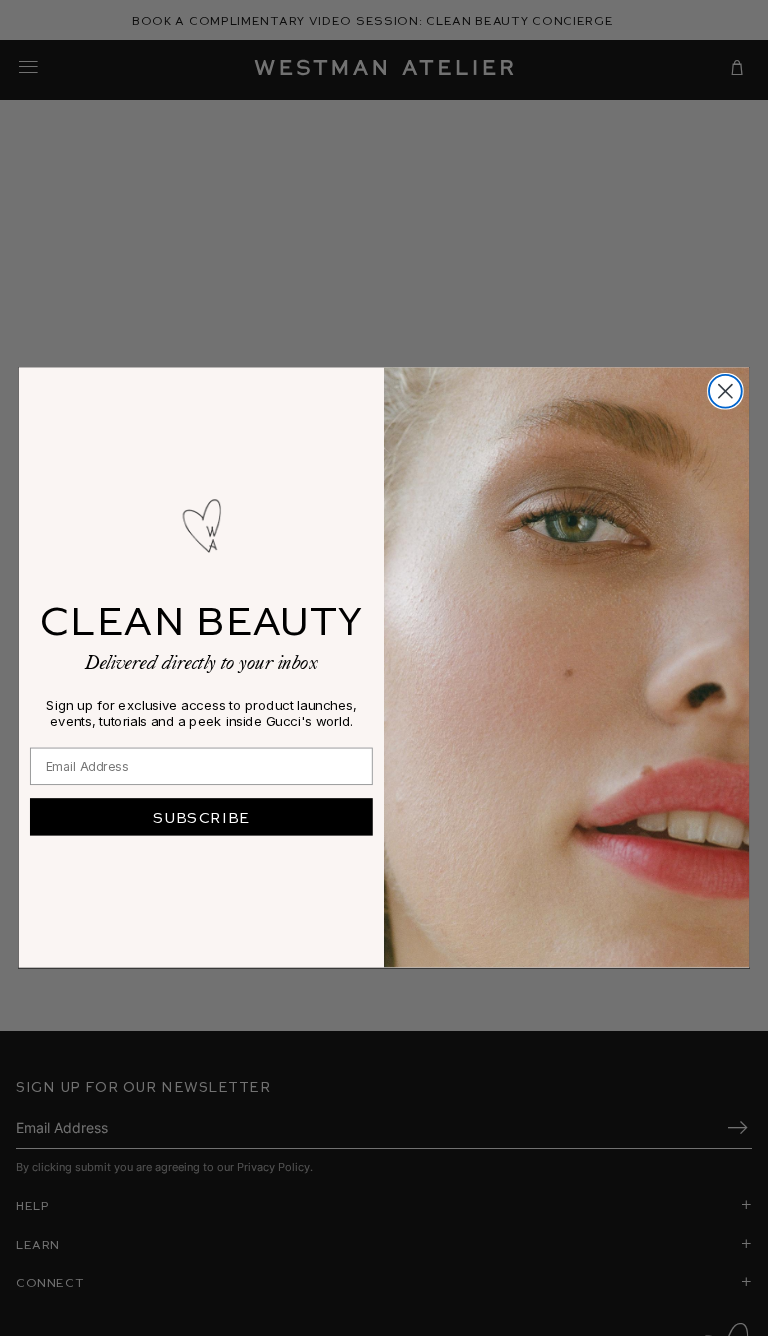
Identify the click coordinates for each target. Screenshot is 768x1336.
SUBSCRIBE (201, 817)
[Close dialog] (725, 391)
